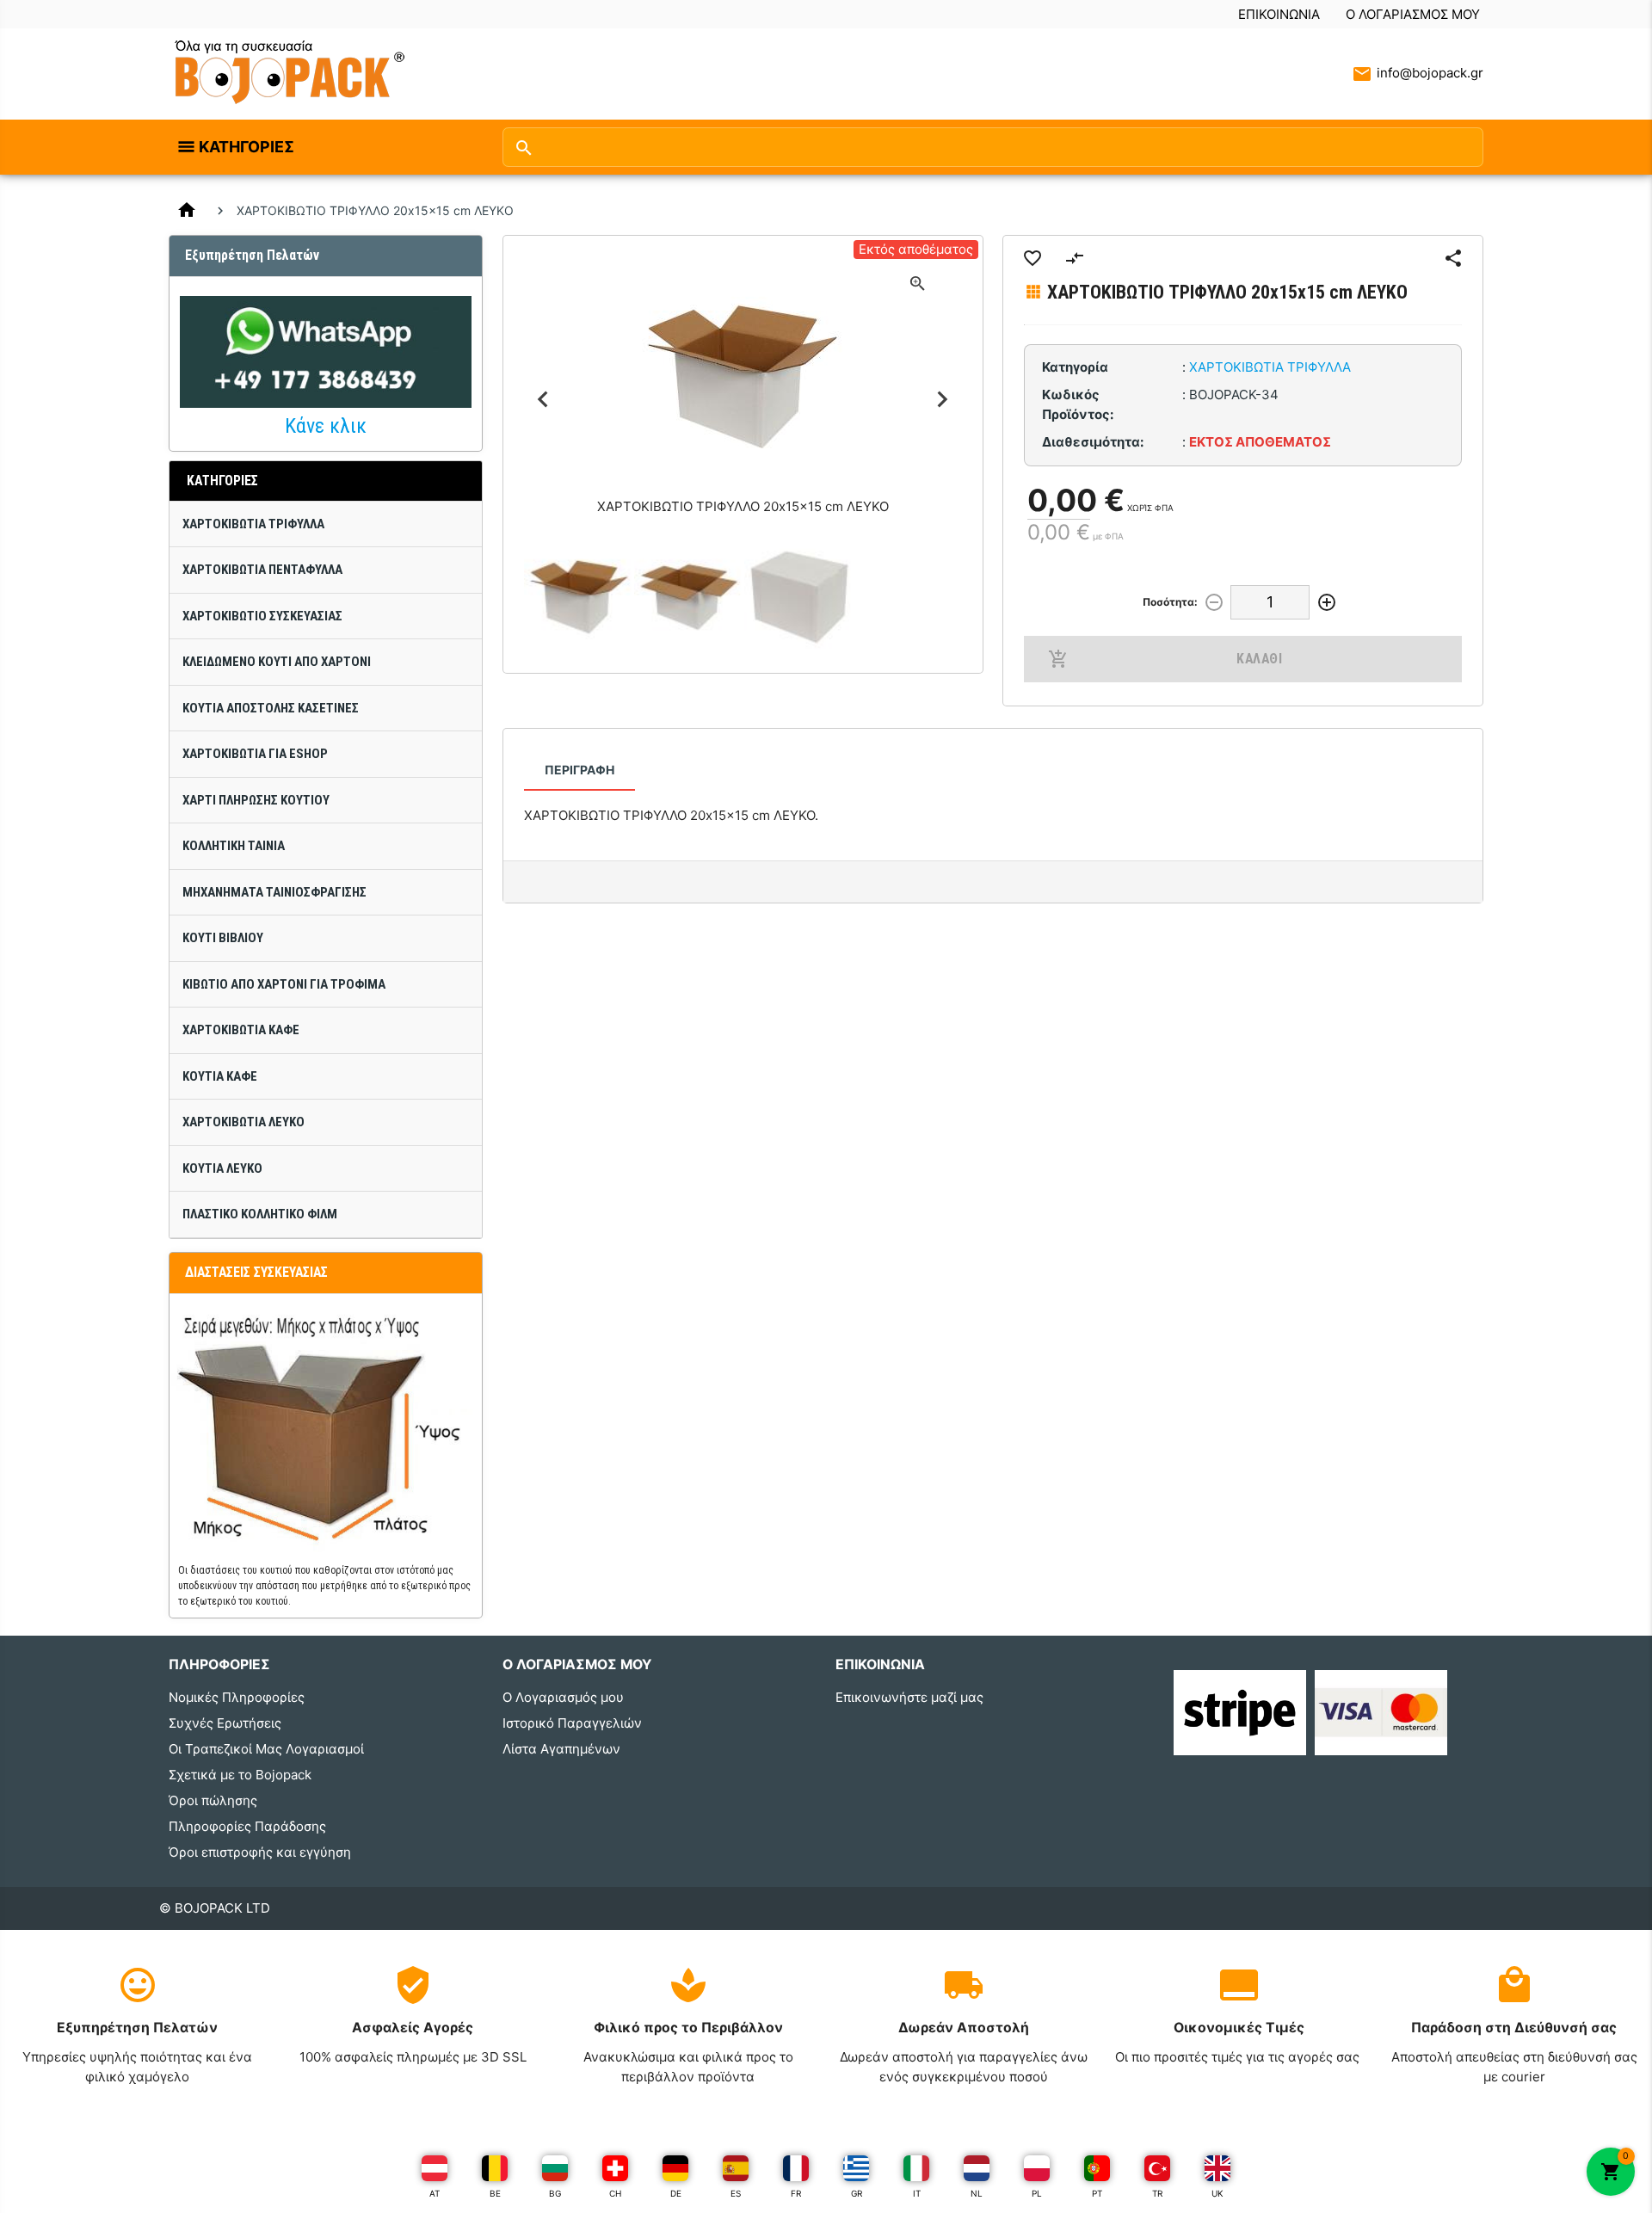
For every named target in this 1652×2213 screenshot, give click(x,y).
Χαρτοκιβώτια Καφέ (241, 1030)
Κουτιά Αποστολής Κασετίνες (271, 708)
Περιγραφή (579, 770)
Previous (543, 400)
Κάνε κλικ (326, 426)
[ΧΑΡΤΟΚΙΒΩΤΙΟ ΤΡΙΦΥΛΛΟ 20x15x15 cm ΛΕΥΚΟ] (579, 597)
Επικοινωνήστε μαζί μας (909, 1697)
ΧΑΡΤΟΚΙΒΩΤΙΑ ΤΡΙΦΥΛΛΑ (253, 524)
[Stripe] (1240, 1712)
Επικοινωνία (1279, 14)
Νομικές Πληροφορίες (237, 1697)
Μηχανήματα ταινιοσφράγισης (274, 892)
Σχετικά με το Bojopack (240, 1775)
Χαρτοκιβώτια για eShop (255, 754)
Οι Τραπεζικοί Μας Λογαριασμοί (266, 1749)
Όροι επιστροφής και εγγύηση (260, 1852)
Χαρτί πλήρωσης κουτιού (256, 800)
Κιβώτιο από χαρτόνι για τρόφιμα (284, 984)
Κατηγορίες (247, 147)
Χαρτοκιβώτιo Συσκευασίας (262, 616)
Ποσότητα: (1170, 602)
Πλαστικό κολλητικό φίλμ (260, 1214)
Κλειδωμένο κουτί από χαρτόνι (277, 662)
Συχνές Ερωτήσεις (225, 1723)
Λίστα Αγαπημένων (561, 1749)
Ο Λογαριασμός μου (1413, 14)
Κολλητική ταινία (234, 846)
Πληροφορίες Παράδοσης (247, 1826)
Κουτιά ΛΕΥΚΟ (222, 1168)
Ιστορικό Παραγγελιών (572, 1723)
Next (943, 400)
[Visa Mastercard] (1381, 1712)
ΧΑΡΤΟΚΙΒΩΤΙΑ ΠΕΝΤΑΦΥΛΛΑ (262, 570)
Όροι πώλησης (213, 1800)
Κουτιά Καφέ (220, 1076)
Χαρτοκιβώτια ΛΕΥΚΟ (243, 1122)
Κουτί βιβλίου (223, 938)
